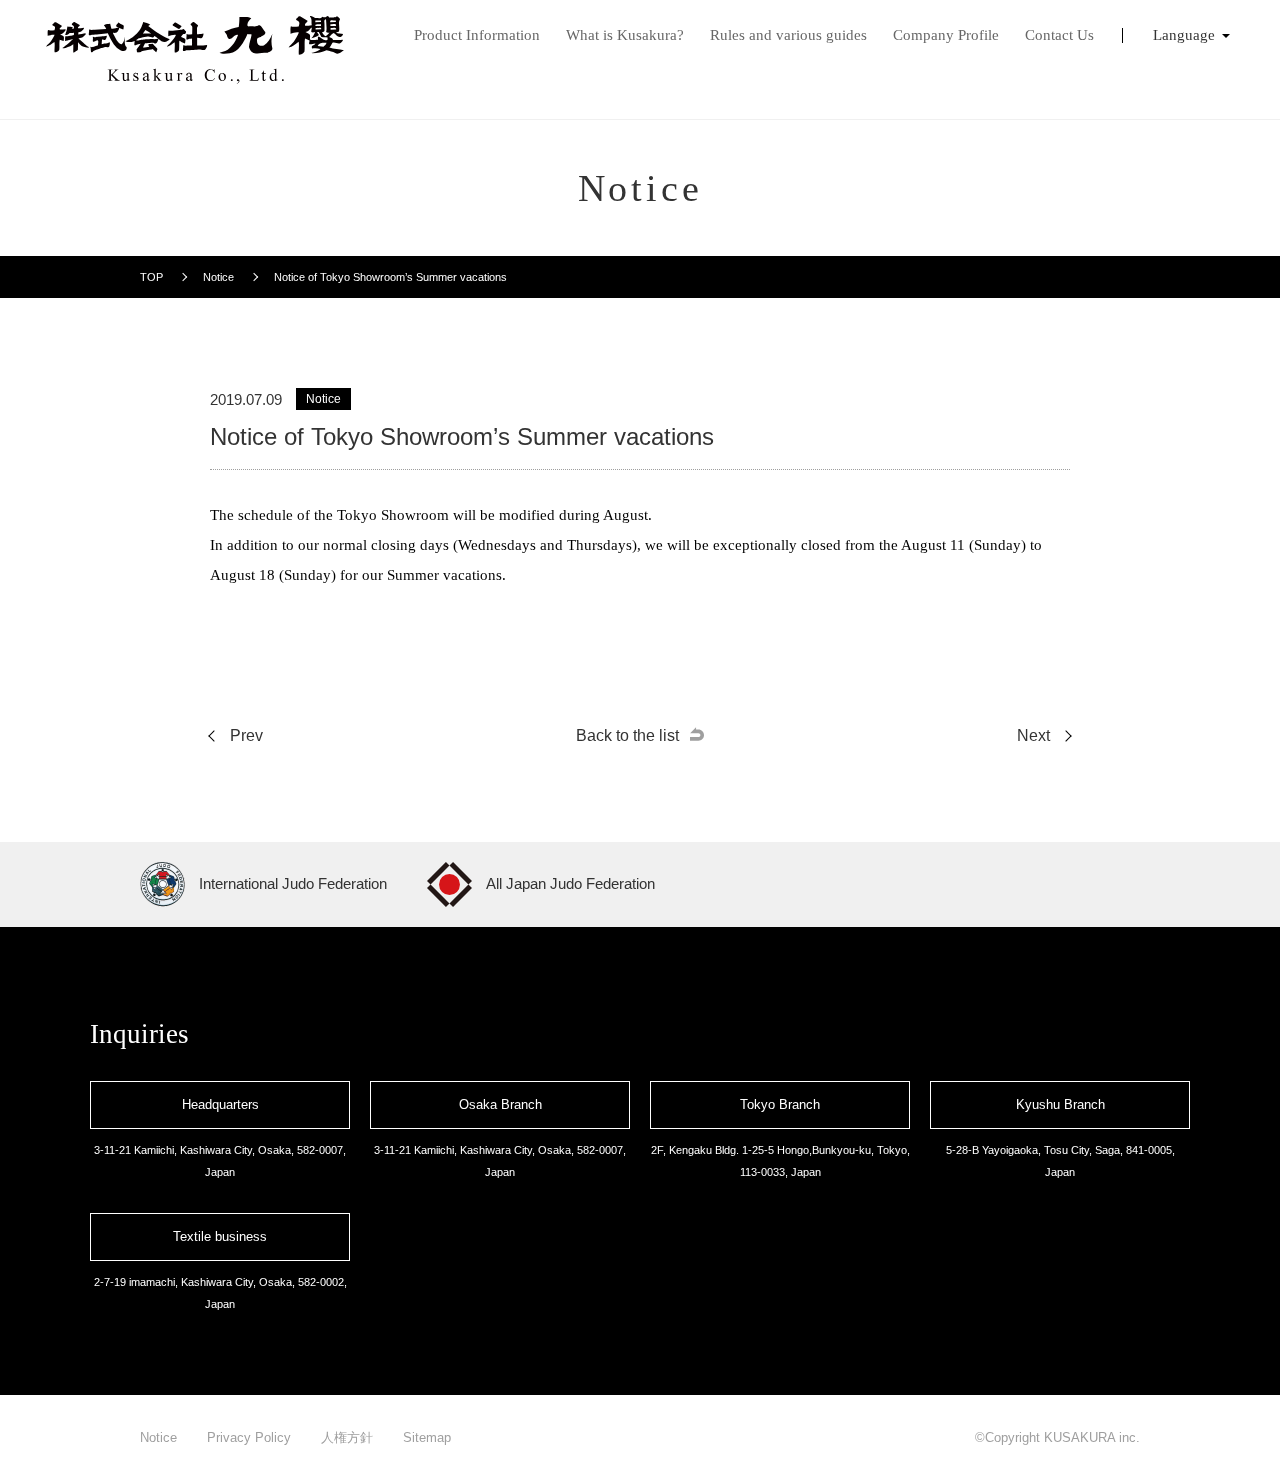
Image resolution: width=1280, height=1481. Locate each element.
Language (1184, 35)
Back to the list (627, 735)
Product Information (477, 35)
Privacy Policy (249, 1437)
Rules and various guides (788, 35)
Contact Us (1059, 35)
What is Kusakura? (625, 35)
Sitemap (427, 1437)
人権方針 (347, 1437)
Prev (246, 735)
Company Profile (946, 35)
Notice (158, 1437)
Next (1033, 735)
